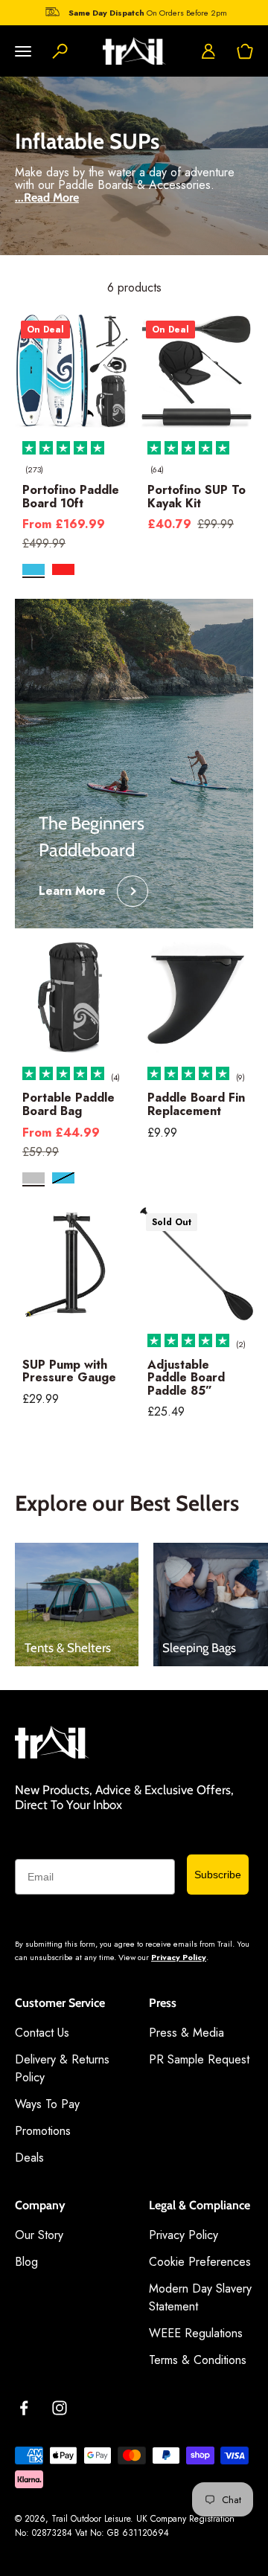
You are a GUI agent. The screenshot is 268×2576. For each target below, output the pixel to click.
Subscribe (218, 1875)
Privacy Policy (179, 1957)
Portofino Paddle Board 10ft (71, 497)
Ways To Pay (47, 2104)
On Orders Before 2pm (148, 13)
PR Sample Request (199, 2059)
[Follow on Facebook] (24, 2408)
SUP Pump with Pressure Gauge (69, 1371)
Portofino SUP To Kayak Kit (197, 497)
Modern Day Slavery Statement (200, 2297)
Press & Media (186, 2033)
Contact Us (42, 2033)
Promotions (43, 2131)
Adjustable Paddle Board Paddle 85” (186, 1378)
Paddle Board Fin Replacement (196, 1104)
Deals (29, 2158)
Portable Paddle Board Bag (68, 1104)
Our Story (39, 2235)
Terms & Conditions (198, 2360)
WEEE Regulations (196, 2333)
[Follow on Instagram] (60, 2408)
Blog (26, 2262)
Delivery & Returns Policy (62, 2068)
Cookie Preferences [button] (200, 2262)
